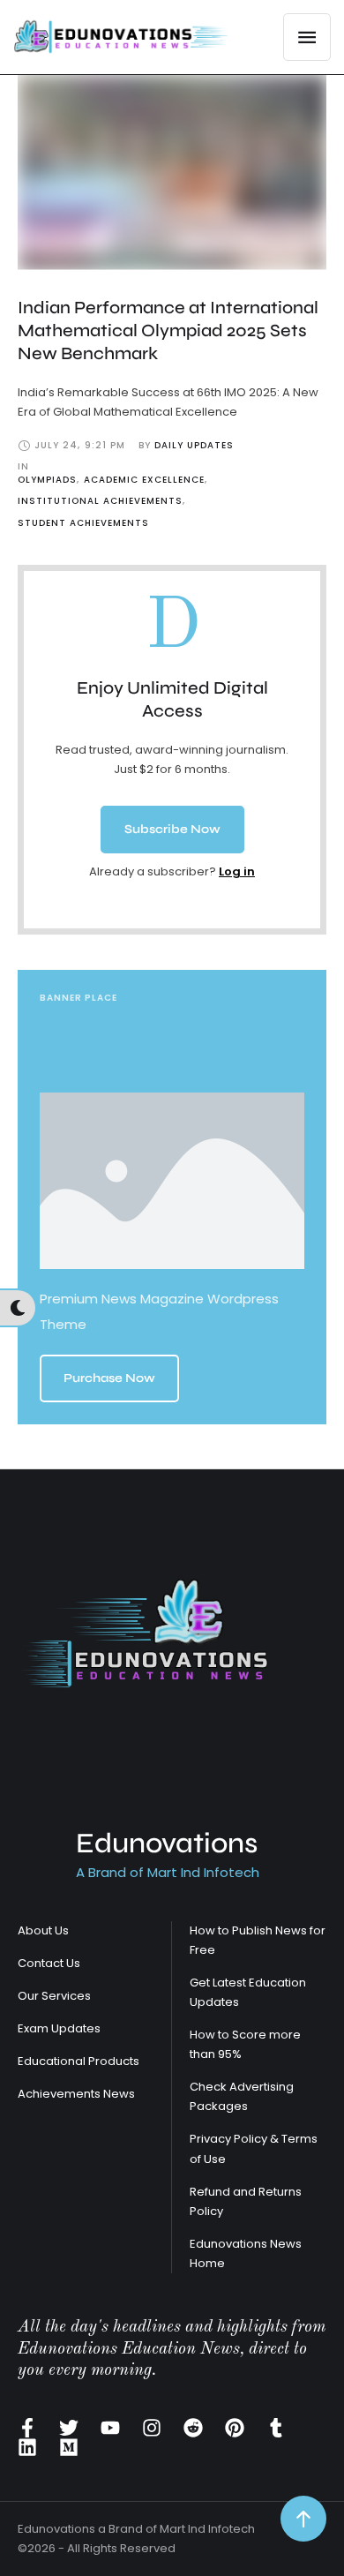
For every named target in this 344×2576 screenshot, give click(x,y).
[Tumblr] (276, 2428)
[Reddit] (193, 2428)
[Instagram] (152, 2428)
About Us (43, 1930)
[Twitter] (69, 2428)
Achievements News (76, 2094)
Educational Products (79, 2061)
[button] (172, 830)
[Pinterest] (235, 2428)
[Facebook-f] (27, 2428)
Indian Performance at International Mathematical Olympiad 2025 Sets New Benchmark (168, 330)
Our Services (54, 1996)
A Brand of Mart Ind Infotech (168, 1872)
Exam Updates (59, 2028)
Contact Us (49, 1963)
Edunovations (167, 1844)
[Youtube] (110, 2428)
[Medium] (69, 2447)
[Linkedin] (27, 2447)
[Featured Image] (172, 173)
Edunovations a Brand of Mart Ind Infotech (136, 2529)
